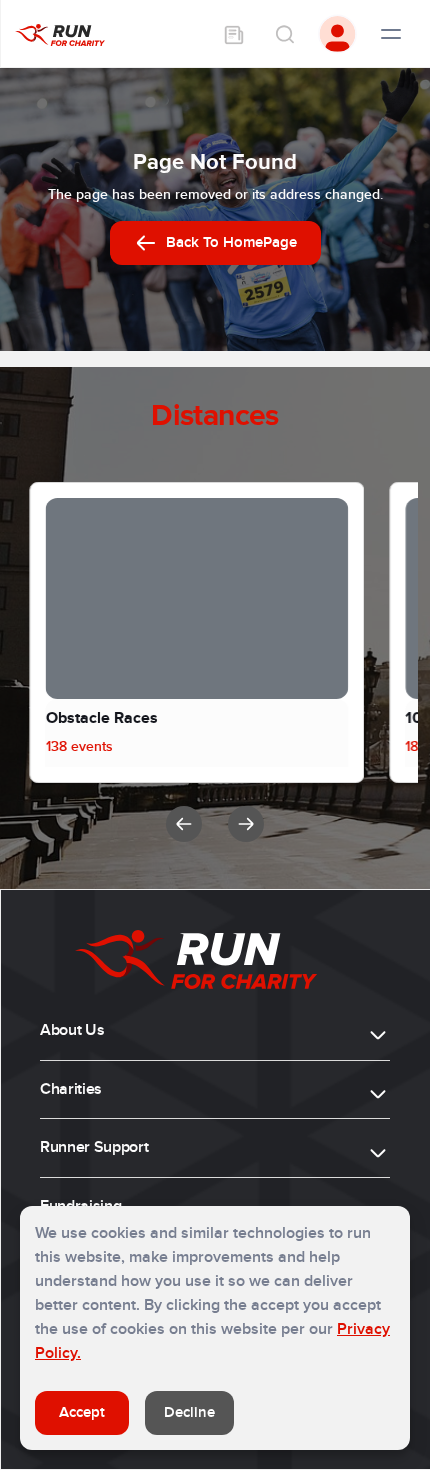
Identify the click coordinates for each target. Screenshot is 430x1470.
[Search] (284, 34)
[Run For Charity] (60, 34)
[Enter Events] (234, 34)
